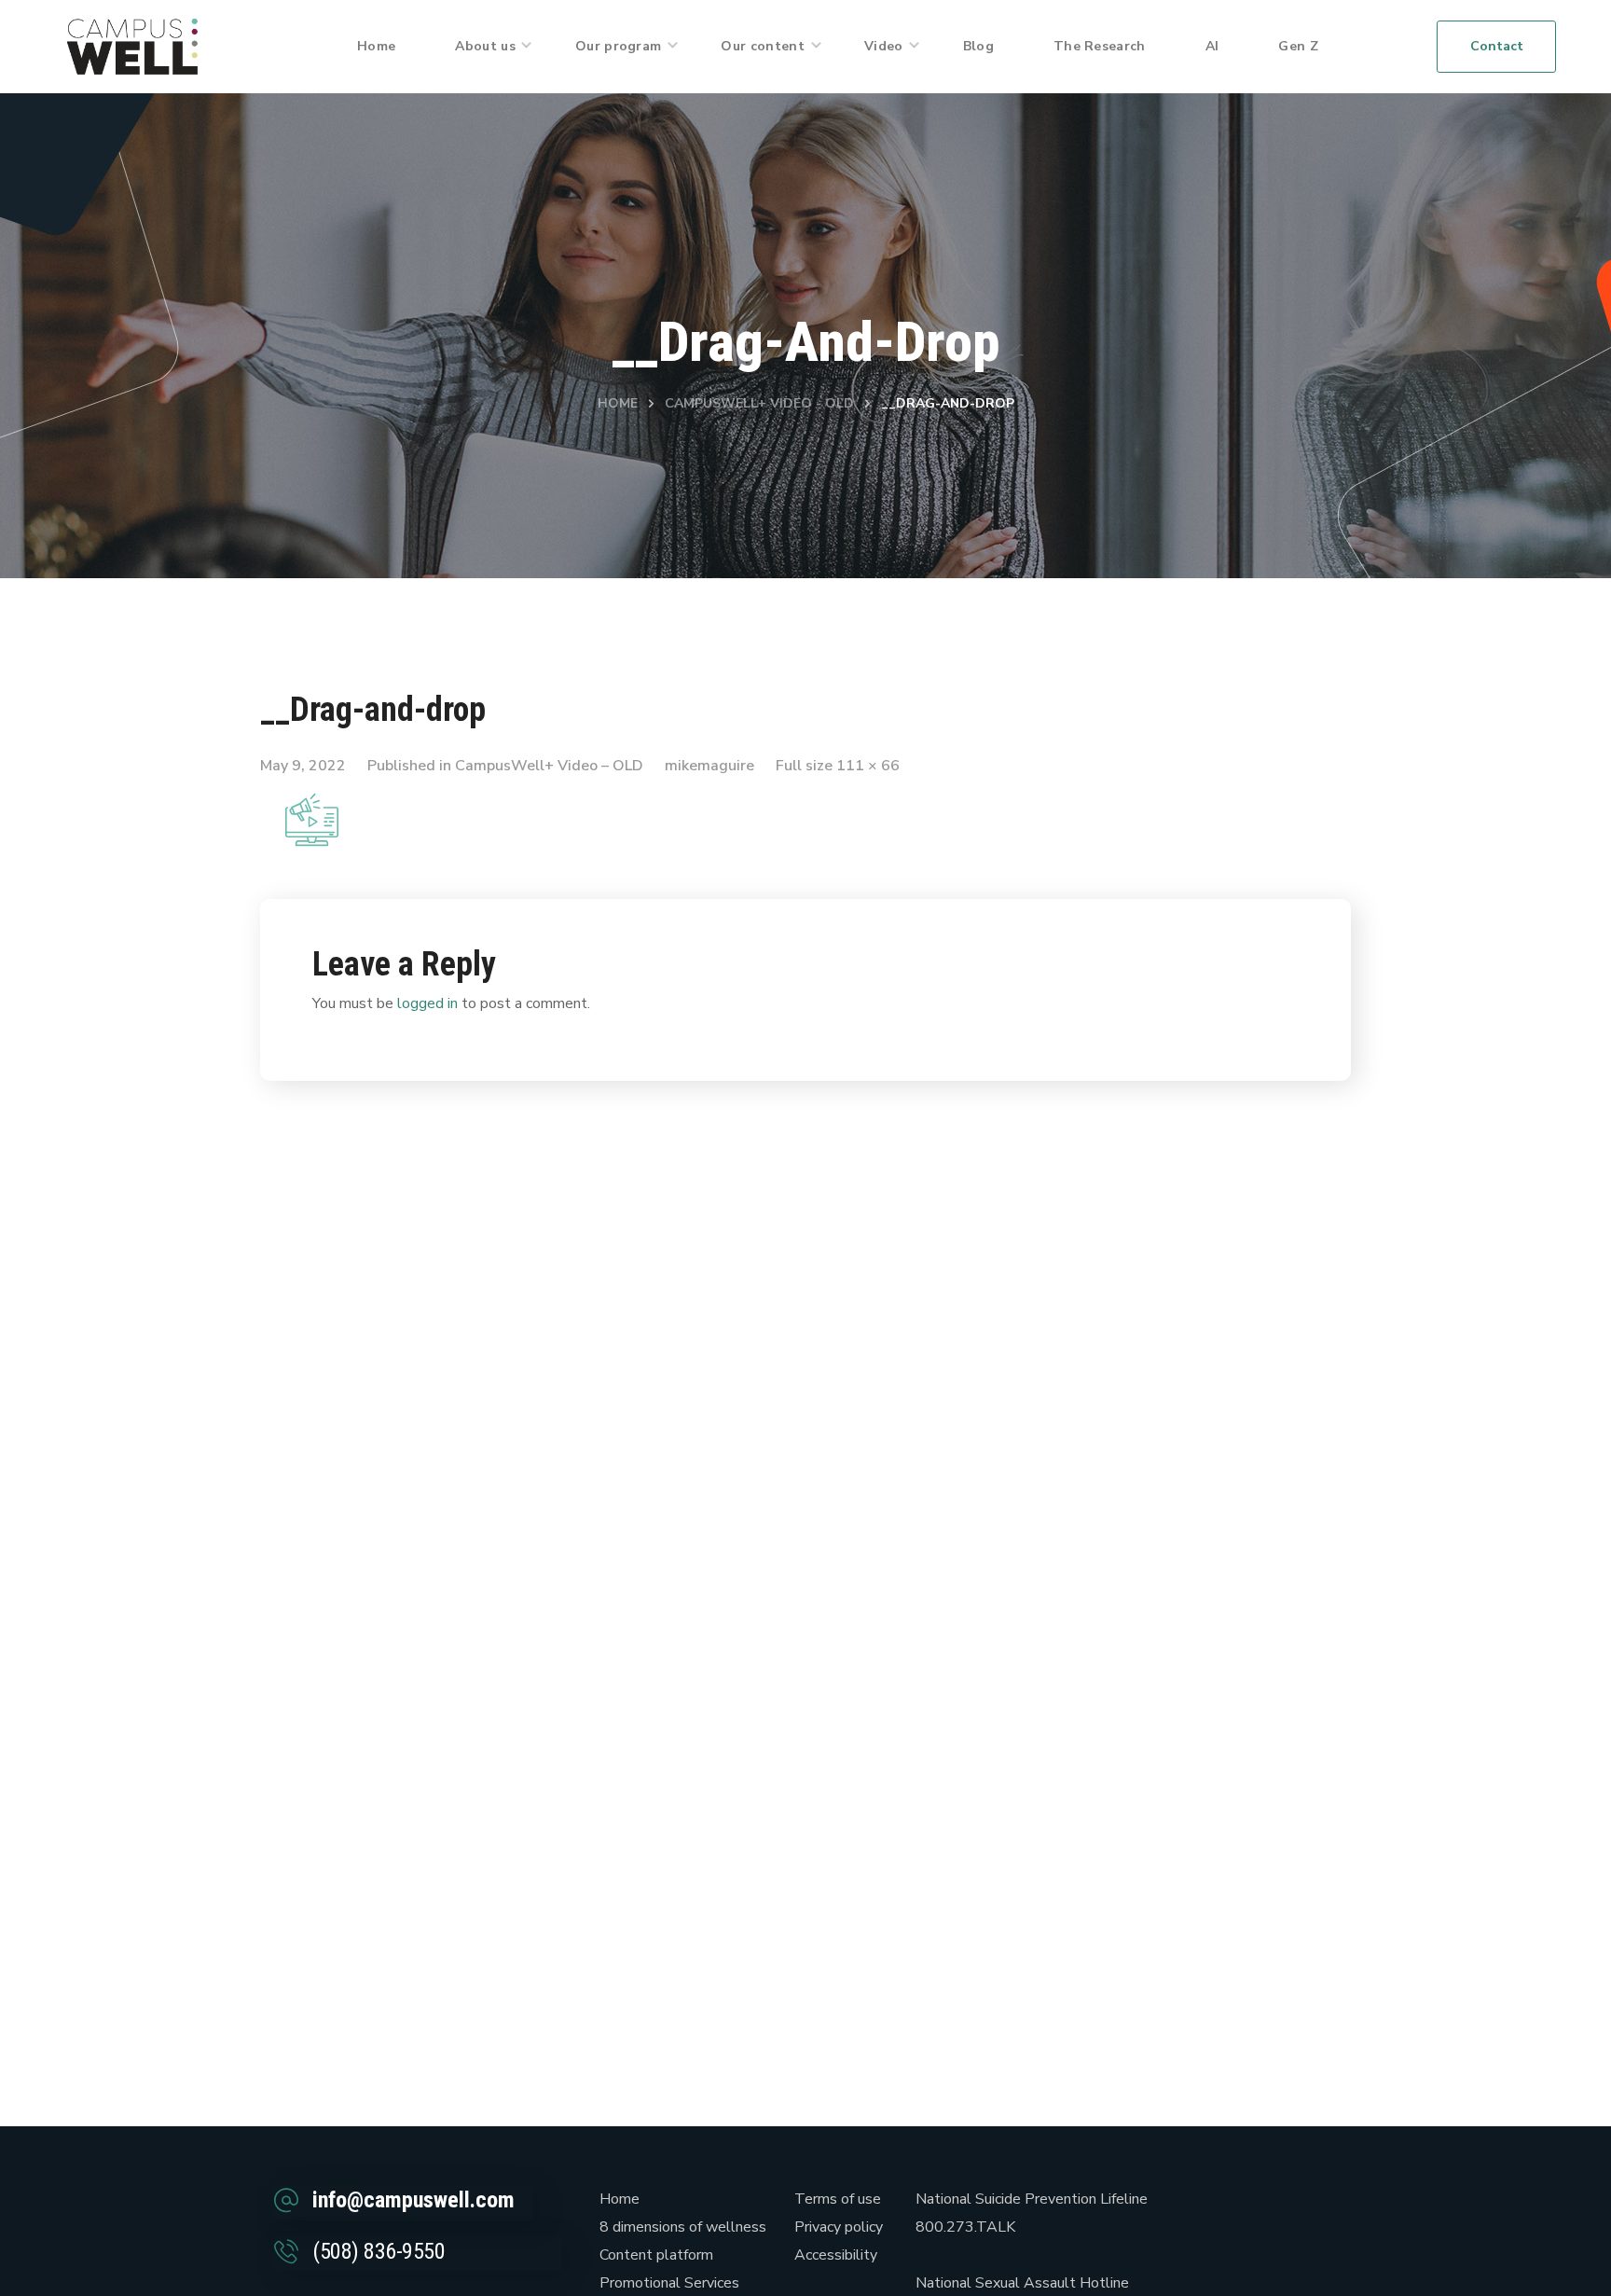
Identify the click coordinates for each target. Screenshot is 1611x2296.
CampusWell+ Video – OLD (549, 766)
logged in (427, 1003)
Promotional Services (669, 2283)
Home (618, 403)
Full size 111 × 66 (838, 766)
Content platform (656, 2255)
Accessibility (836, 2255)
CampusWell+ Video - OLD (759, 403)
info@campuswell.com (413, 2200)
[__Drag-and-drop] (312, 803)
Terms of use (838, 2199)
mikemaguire (709, 766)
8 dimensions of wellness (683, 2227)
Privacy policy (839, 2227)
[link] (132, 46)
